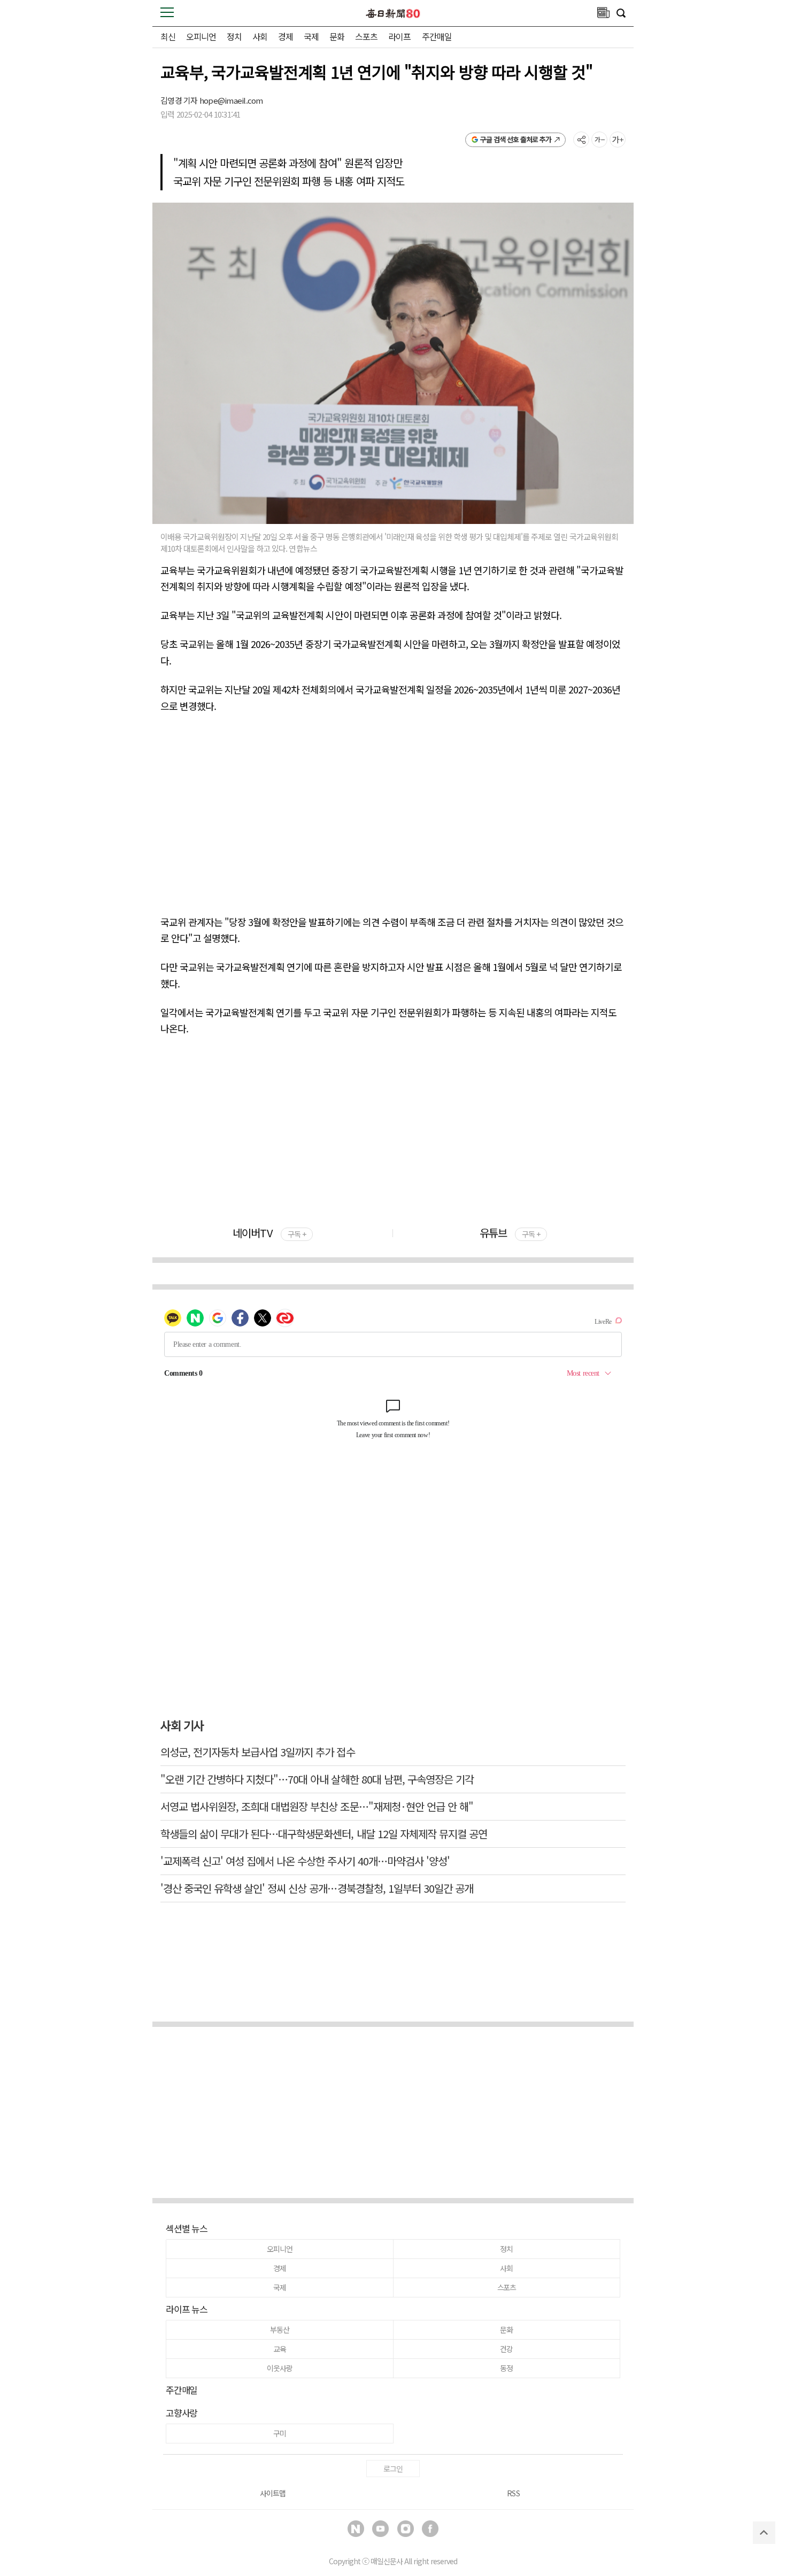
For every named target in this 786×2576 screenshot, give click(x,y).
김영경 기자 (180, 100)
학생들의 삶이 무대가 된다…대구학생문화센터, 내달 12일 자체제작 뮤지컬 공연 (324, 1834)
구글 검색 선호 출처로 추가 (516, 139)
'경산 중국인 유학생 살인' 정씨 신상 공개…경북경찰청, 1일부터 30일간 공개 (317, 1888)
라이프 (399, 36)
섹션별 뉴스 (187, 2228)
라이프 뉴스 (187, 2309)
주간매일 (437, 36)
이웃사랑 (279, 2368)
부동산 (279, 2330)
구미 (280, 2433)
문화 (337, 36)
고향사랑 (182, 2413)
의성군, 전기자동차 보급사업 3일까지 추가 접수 (258, 1752)
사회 (260, 36)
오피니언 (201, 36)
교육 (280, 2349)
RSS (513, 2493)
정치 (234, 36)
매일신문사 (387, 2561)
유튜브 (510, 1233)
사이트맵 (273, 2493)
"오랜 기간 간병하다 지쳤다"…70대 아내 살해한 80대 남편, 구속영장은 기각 (317, 1779)
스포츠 (366, 36)
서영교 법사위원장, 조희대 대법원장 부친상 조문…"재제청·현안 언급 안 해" (317, 1806)
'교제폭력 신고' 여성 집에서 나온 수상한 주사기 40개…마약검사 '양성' (305, 1861)
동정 (506, 2368)
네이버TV (269, 1233)
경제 (286, 36)
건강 (506, 2349)
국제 (311, 36)
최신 (168, 36)
